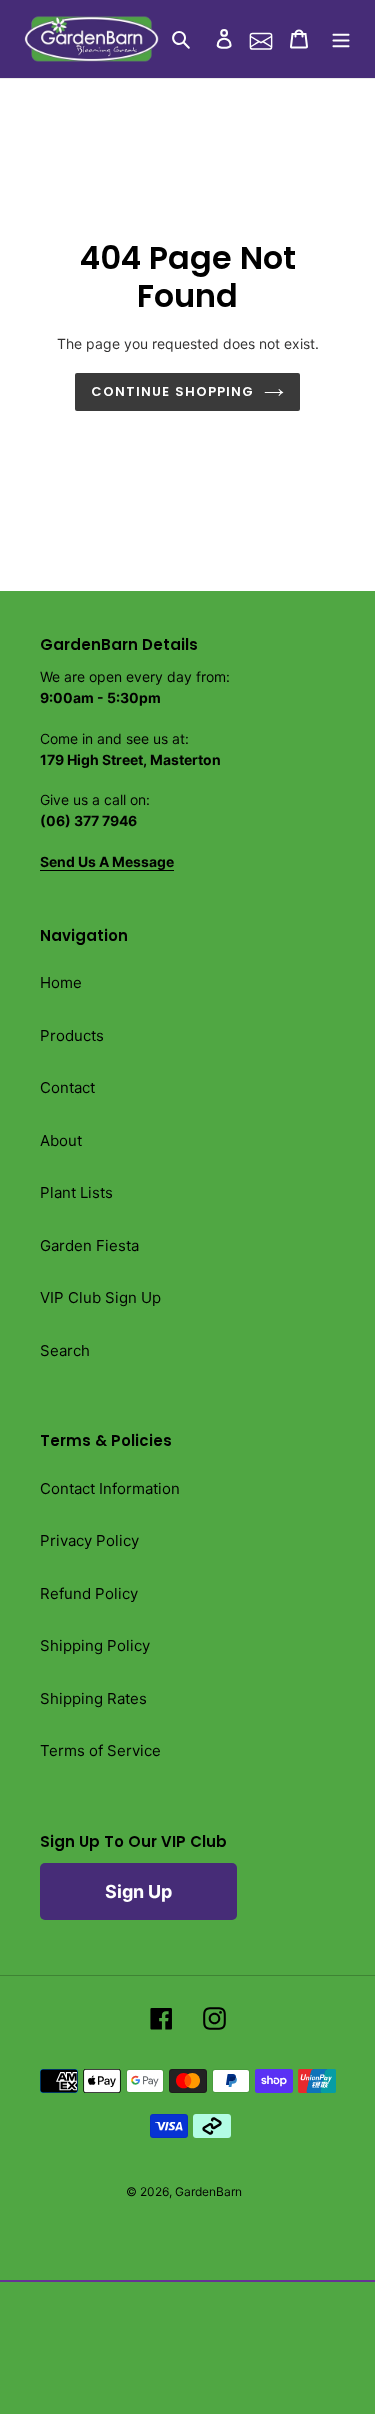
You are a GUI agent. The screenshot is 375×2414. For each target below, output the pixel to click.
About (61, 1140)
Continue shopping (172, 391)
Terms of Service (100, 1750)
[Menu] (341, 39)
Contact (67, 1087)
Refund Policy (89, 1593)
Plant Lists (76, 1192)
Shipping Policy (95, 1645)
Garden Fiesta (89, 1245)
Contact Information (110, 1488)
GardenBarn (208, 2191)
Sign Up (138, 1891)
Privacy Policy (89, 1540)
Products (72, 1035)
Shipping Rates (93, 1698)
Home (61, 982)
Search (65, 1350)
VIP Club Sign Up (100, 1297)
